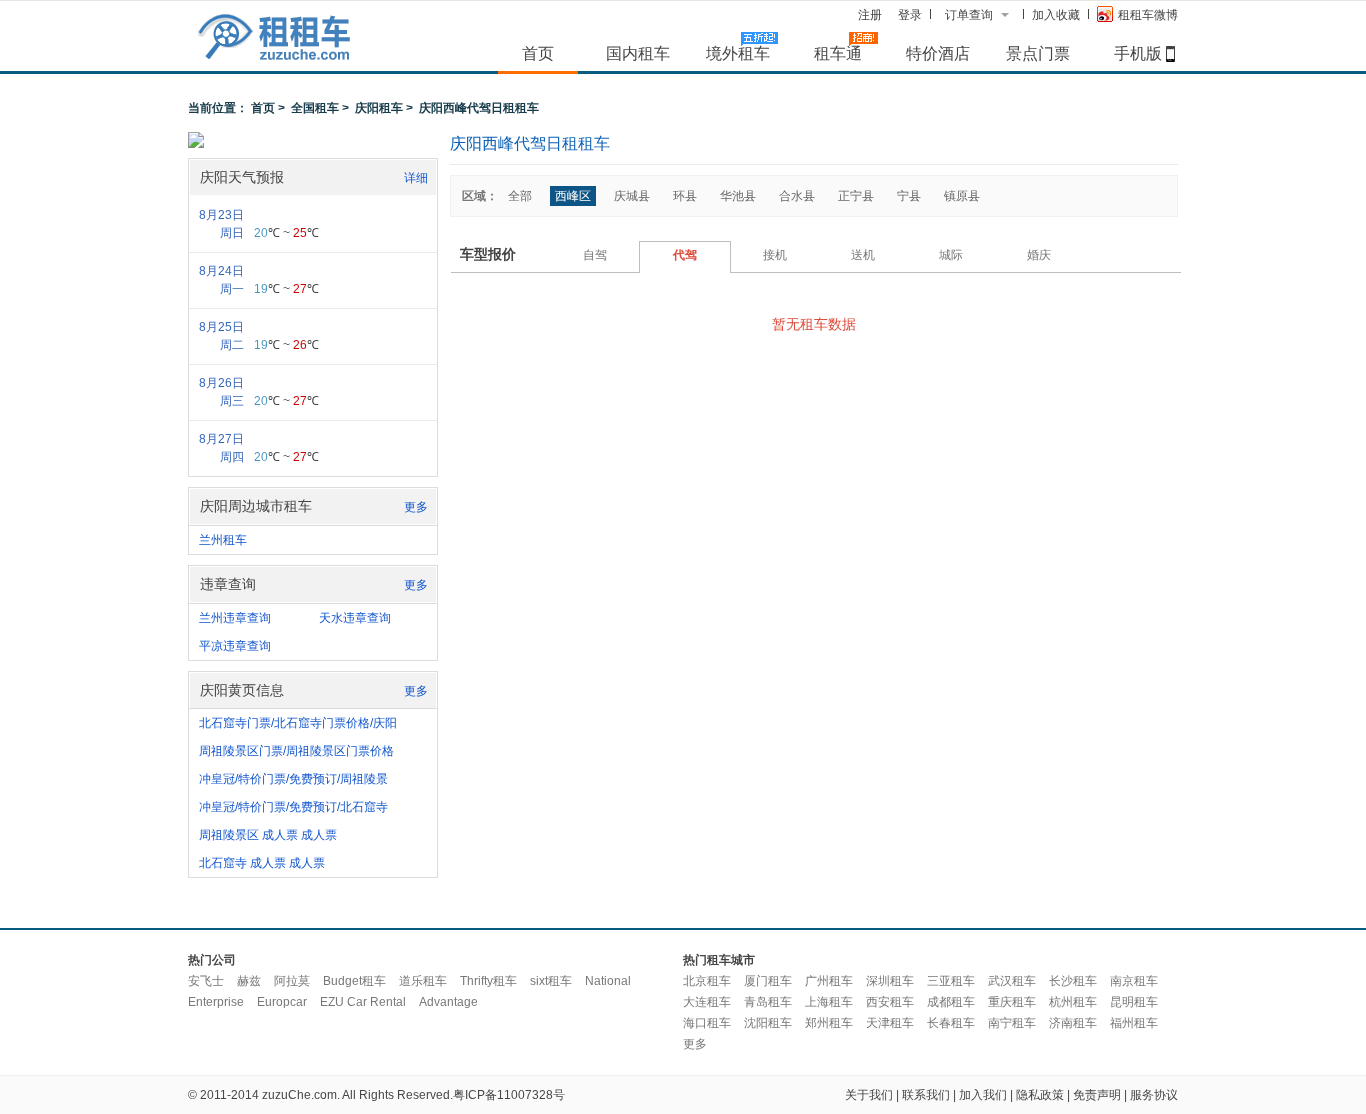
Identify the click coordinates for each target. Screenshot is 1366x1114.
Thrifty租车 (488, 981)
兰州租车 (223, 540)
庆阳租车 (379, 108)
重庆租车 (1012, 1002)
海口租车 (707, 1023)
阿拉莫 (292, 981)
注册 (870, 15)
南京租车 (1134, 981)
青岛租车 (768, 1002)
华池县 (738, 196)
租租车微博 (1148, 15)
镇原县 (962, 196)
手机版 (1138, 53)
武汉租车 (1012, 981)
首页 (538, 53)
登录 (910, 15)
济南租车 (1073, 1023)
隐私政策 (1040, 1095)
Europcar (282, 1002)
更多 (416, 507)
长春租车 (951, 1023)
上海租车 (829, 1002)
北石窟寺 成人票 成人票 (262, 863)
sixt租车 (551, 981)
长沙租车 (1073, 981)
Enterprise (216, 1002)
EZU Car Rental (363, 1002)
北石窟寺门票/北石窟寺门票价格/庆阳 (298, 723)
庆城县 (632, 196)
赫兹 (249, 981)
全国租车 (315, 108)
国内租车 (638, 53)
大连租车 (707, 1002)
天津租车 (890, 1023)
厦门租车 (768, 981)
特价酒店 (938, 53)
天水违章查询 (355, 618)
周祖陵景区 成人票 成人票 (268, 835)
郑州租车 (829, 1023)
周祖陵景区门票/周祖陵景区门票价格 (296, 751)
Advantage (448, 1002)
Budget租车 (354, 981)
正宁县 (856, 196)
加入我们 (983, 1095)
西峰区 (573, 196)
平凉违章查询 (235, 646)
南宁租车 (1012, 1023)
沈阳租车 (768, 1023)
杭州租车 (1073, 1002)
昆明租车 (1134, 1002)
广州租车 (829, 981)
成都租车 (951, 1002)
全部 (520, 196)
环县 (685, 196)
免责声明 (1097, 1095)
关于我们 (869, 1095)
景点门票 (1038, 53)
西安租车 (890, 1002)
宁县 (909, 196)
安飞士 (206, 981)
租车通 (838, 53)
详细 (416, 178)
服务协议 (1154, 1095)
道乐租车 (423, 981)
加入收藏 (1056, 15)
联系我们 (926, 1095)
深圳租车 (890, 981)
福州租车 (1134, 1023)
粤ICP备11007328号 (509, 1095)
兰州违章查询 (235, 618)
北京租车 (707, 981)
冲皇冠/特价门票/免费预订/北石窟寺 (293, 807)
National (608, 981)
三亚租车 (951, 981)
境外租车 (738, 53)
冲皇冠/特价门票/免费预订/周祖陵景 (293, 779)
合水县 (797, 196)
